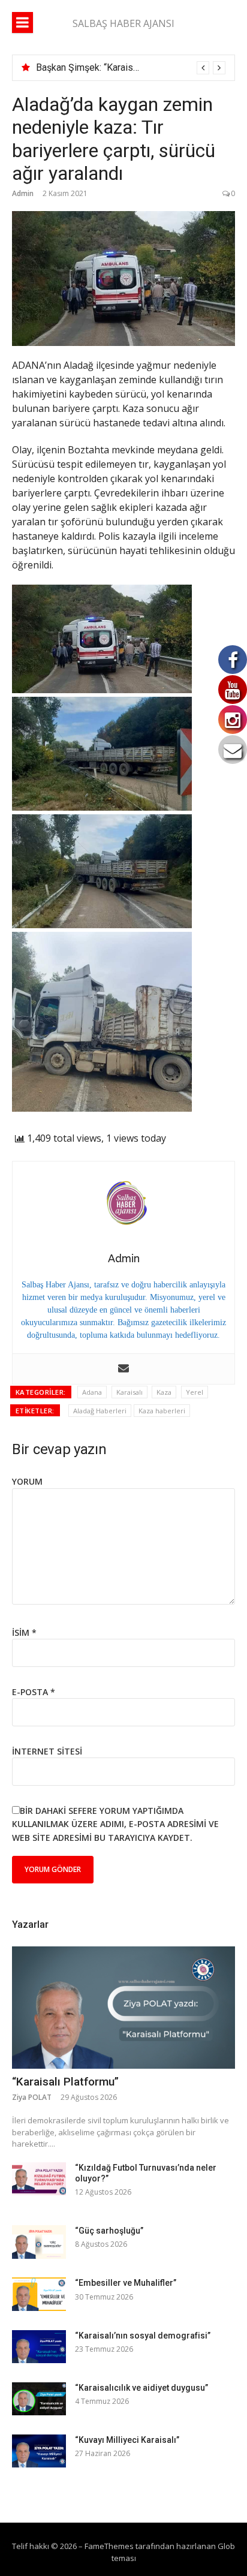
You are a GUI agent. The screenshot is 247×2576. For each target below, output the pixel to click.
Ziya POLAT (32, 2097)
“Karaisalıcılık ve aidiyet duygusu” (141, 2388)
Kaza (164, 1392)
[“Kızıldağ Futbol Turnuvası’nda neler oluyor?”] (39, 2179)
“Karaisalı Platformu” (65, 2082)
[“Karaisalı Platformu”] (123, 2008)
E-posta (34, 1692)
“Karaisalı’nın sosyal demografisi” (143, 2336)
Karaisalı (129, 1392)
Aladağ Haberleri (100, 1411)
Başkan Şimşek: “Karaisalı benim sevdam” (123, 67)
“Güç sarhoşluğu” (109, 2231)
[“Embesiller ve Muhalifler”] (39, 2294)
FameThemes (109, 2546)
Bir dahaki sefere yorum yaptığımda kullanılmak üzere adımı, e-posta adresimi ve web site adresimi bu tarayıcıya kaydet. (115, 1824)
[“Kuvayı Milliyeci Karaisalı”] (39, 2451)
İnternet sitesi (47, 1751)
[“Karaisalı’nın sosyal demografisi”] (39, 2347)
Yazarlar (30, 1925)
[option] (131, 68)
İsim (24, 1632)
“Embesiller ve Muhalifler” (126, 2283)
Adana (92, 1392)
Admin (23, 193)
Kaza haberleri (162, 1411)
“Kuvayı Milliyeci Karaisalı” (127, 2440)
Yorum (27, 1481)
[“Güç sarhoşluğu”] (39, 2242)
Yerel (195, 1392)
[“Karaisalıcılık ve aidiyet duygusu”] (39, 2399)
